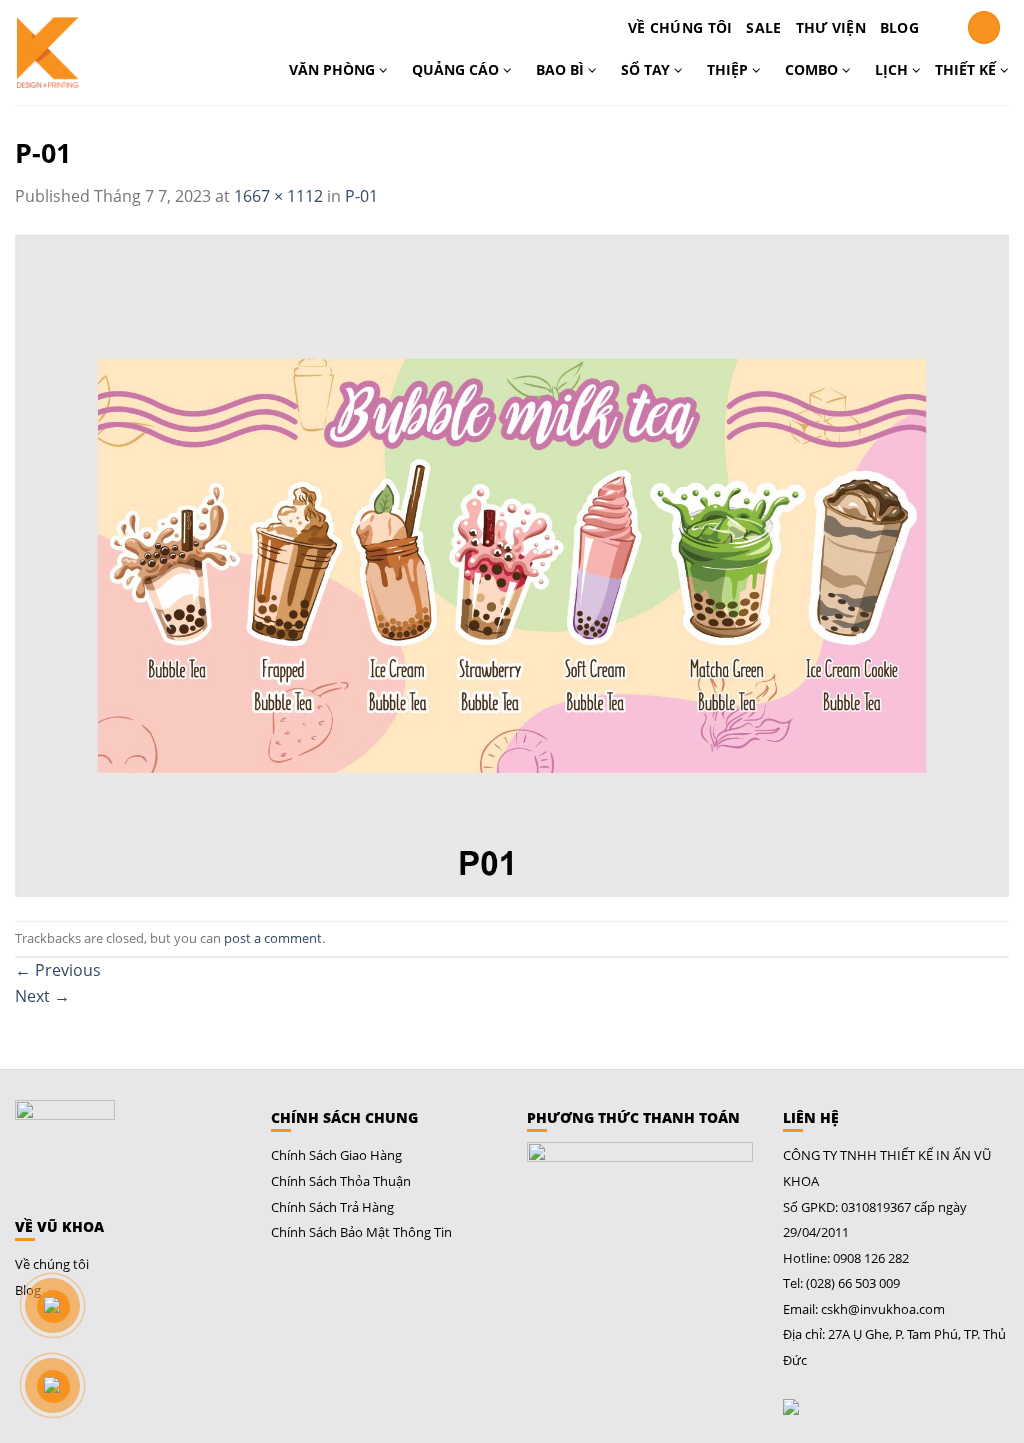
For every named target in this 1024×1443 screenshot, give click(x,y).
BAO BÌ (562, 69)
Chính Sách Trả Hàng (332, 1207)
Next (42, 996)
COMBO (813, 69)
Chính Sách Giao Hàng (336, 1155)
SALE (763, 27)
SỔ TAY (647, 69)
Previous (58, 970)
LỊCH (893, 69)
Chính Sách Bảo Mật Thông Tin (361, 1232)
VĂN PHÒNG (334, 69)
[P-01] (512, 563)
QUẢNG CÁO (457, 69)
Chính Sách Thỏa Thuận (341, 1181)
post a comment (273, 938)
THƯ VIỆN (831, 27)
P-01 (361, 196)
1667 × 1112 (278, 196)
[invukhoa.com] (88, 52)
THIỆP (729, 69)
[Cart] (943, 28)
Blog (899, 27)
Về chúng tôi (680, 27)
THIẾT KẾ (967, 69)
